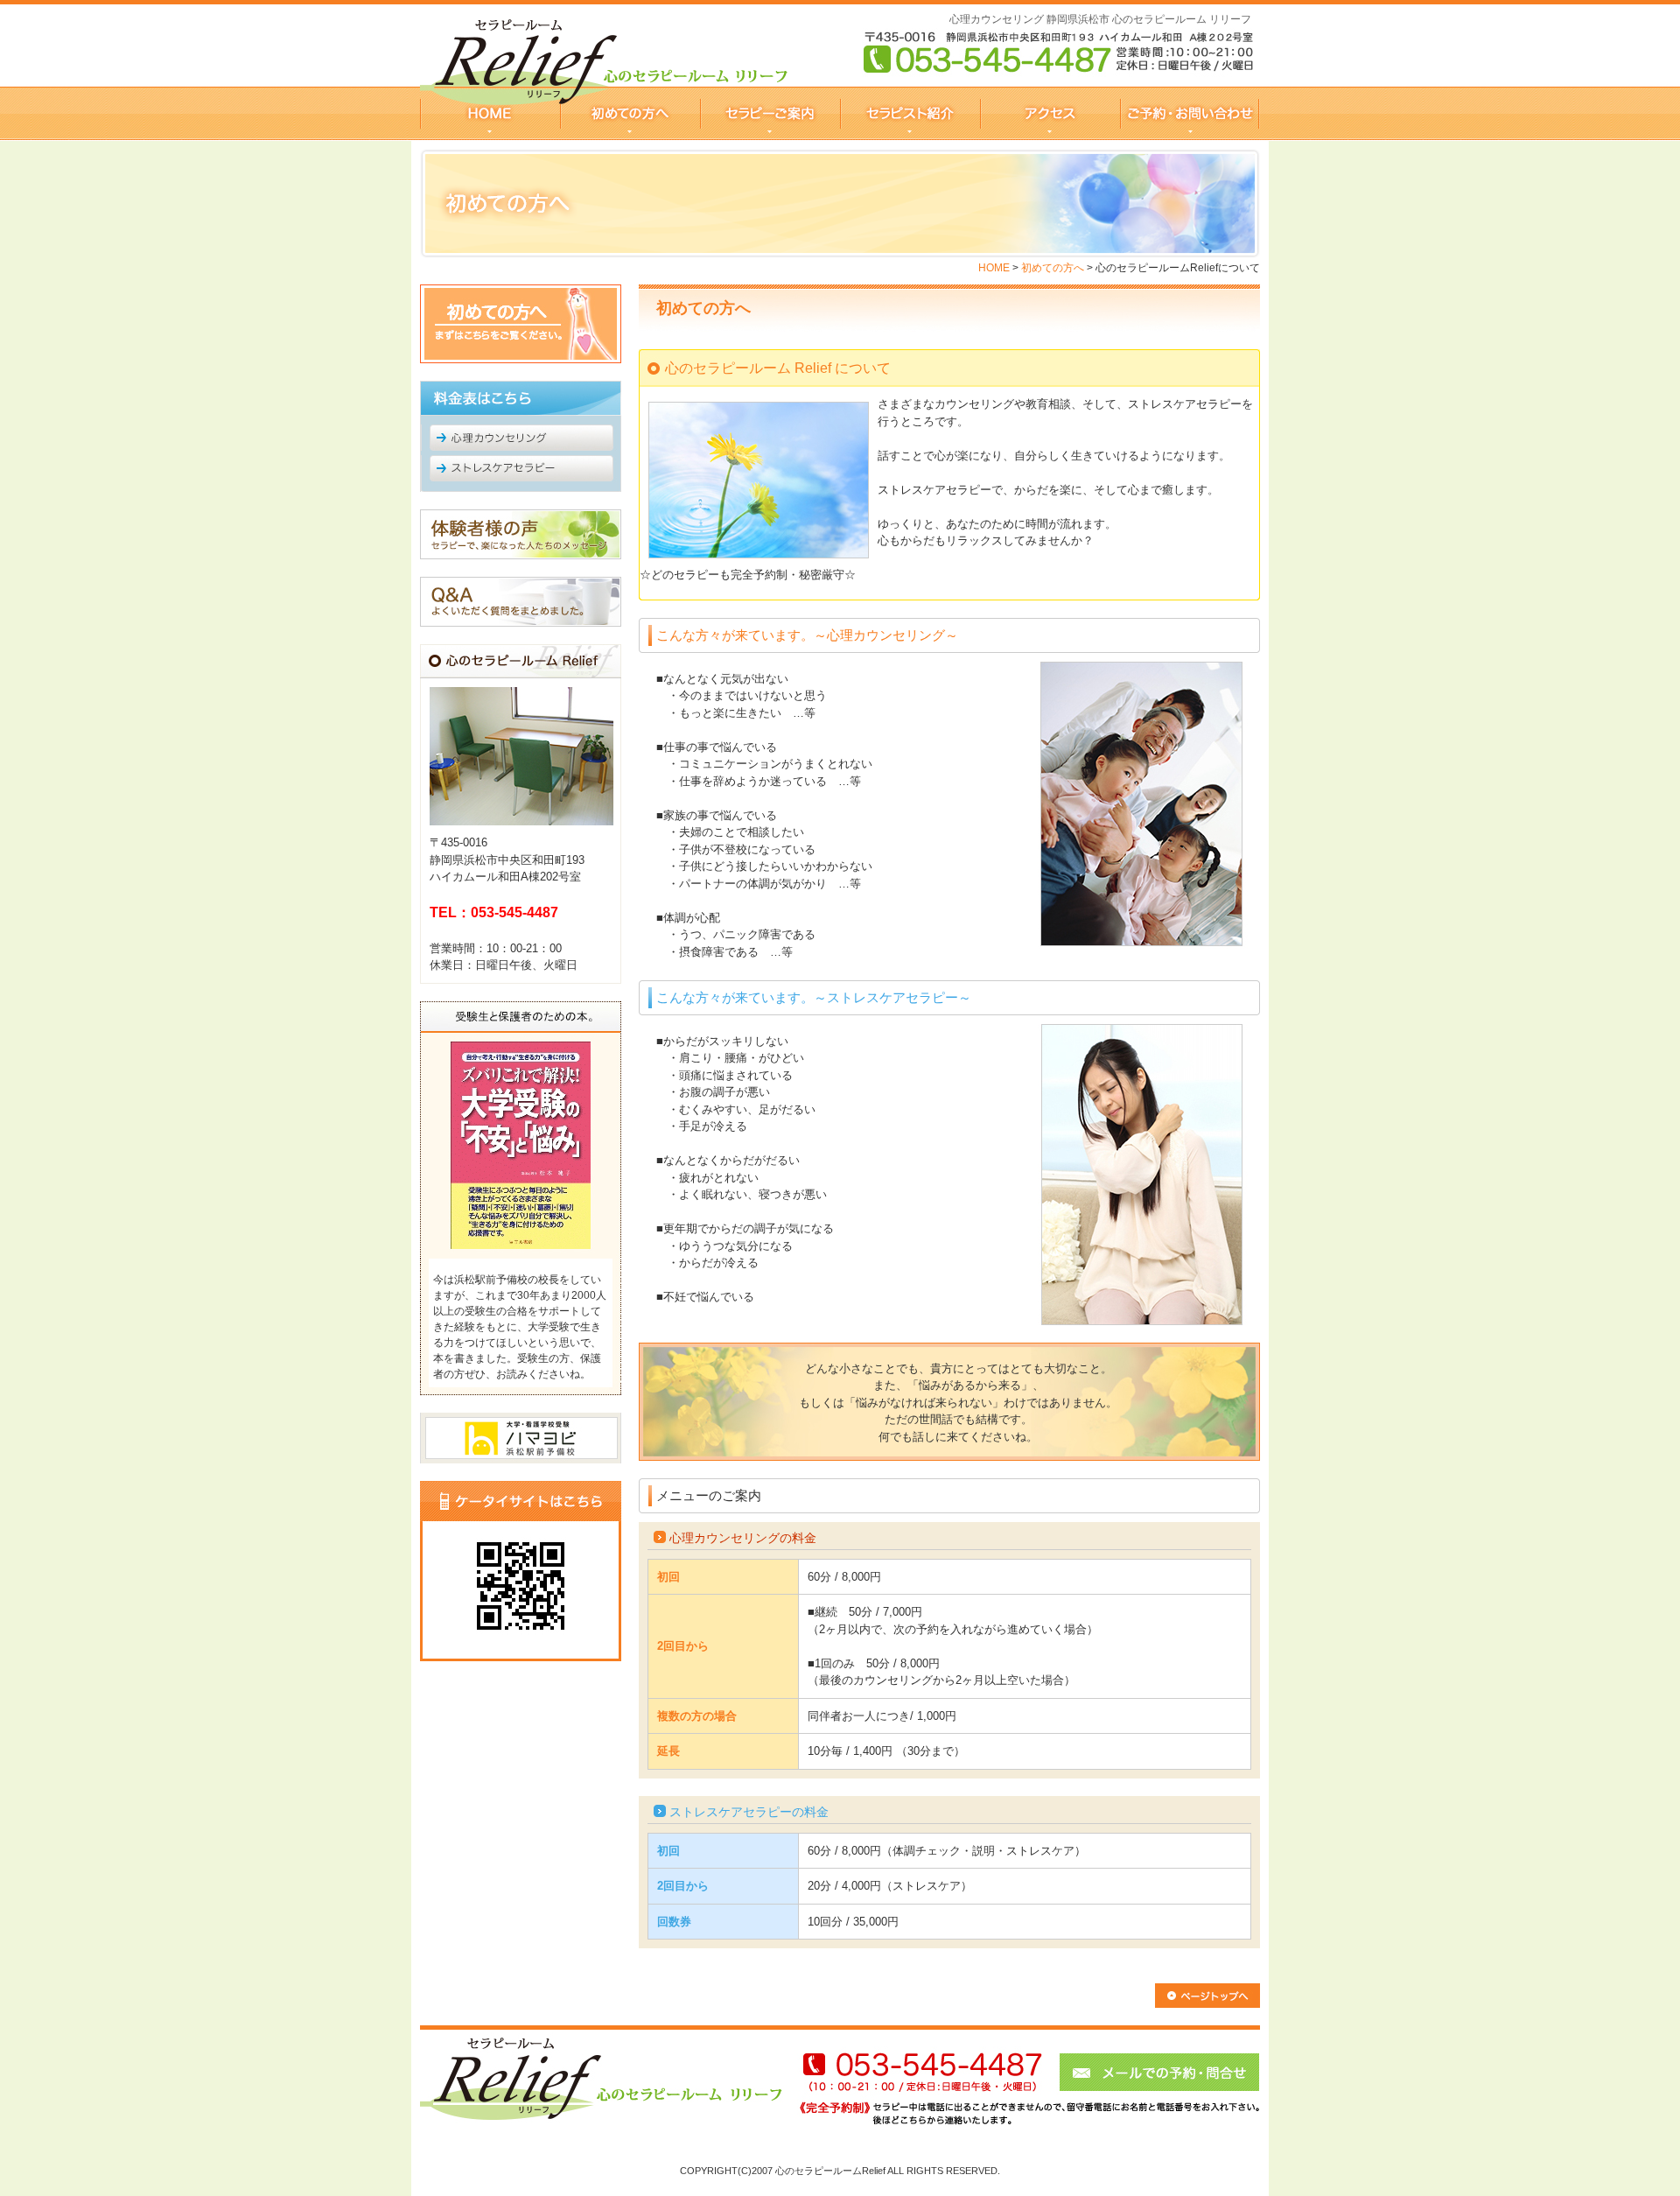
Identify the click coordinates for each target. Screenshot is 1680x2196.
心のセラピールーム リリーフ (490, 113)
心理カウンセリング (521, 438)
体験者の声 (521, 534)
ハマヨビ (521, 1438)
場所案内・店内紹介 (1050, 113)
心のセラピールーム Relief (602, 2086)
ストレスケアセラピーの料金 (749, 1812)
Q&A (521, 602)
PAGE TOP (1207, 1996)
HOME (994, 268)
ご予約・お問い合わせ (1190, 113)
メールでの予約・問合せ (1022, 2086)
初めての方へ (630, 113)
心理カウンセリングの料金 (743, 1538)
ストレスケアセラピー (521, 474)
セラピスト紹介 (910, 113)
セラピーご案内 (770, 113)
